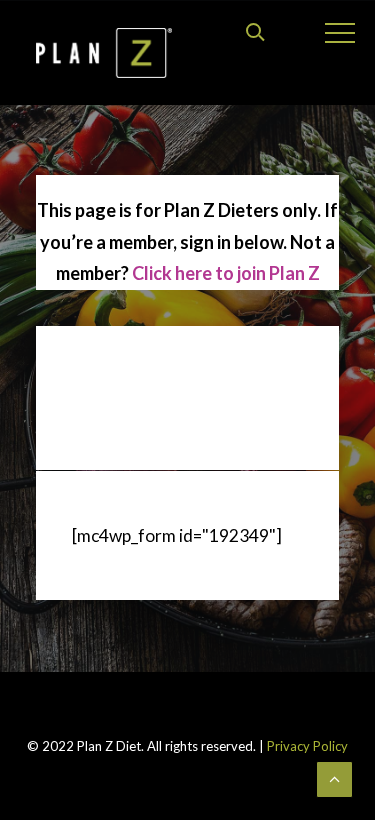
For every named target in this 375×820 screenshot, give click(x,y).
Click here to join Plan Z (226, 273)
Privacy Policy (306, 746)
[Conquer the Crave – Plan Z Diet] (104, 53)
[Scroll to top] (334, 777)
